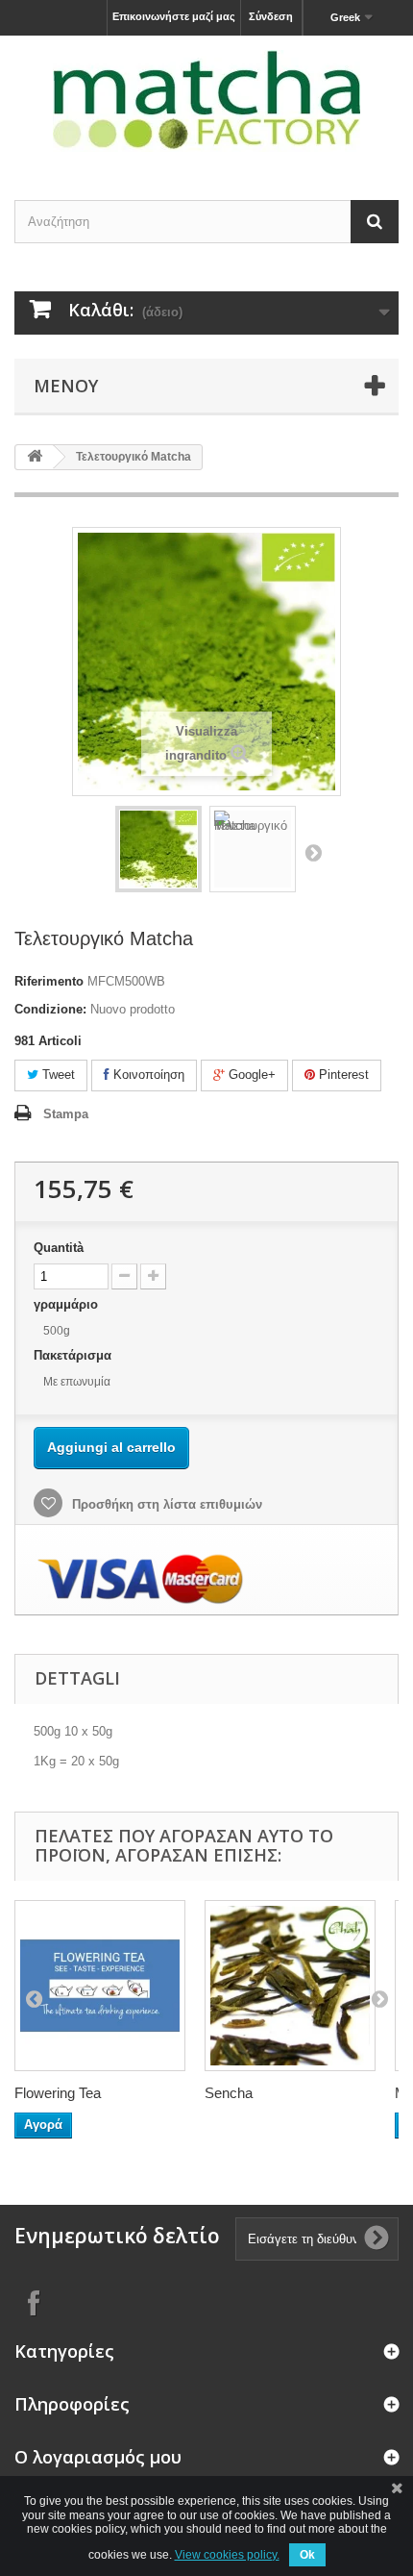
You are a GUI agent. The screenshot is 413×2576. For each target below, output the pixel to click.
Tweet (57, 1075)
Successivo (313, 852)
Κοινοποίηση (147, 1075)
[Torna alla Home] (35, 457)
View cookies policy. (227, 2555)
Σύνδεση (271, 16)
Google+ (250, 1075)
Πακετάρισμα (74, 1355)
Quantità (59, 1248)
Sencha (229, 2093)
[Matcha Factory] (206, 101)
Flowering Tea (58, 2093)
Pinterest (342, 1075)
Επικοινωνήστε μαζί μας (174, 16)
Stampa (66, 1114)
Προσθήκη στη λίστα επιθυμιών (165, 1504)
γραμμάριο (68, 1304)
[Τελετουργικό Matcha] (158, 849)
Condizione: (50, 1009)
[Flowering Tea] (100, 1986)
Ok (307, 2555)
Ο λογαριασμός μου (98, 2457)
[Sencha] (290, 1986)
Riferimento (49, 981)
